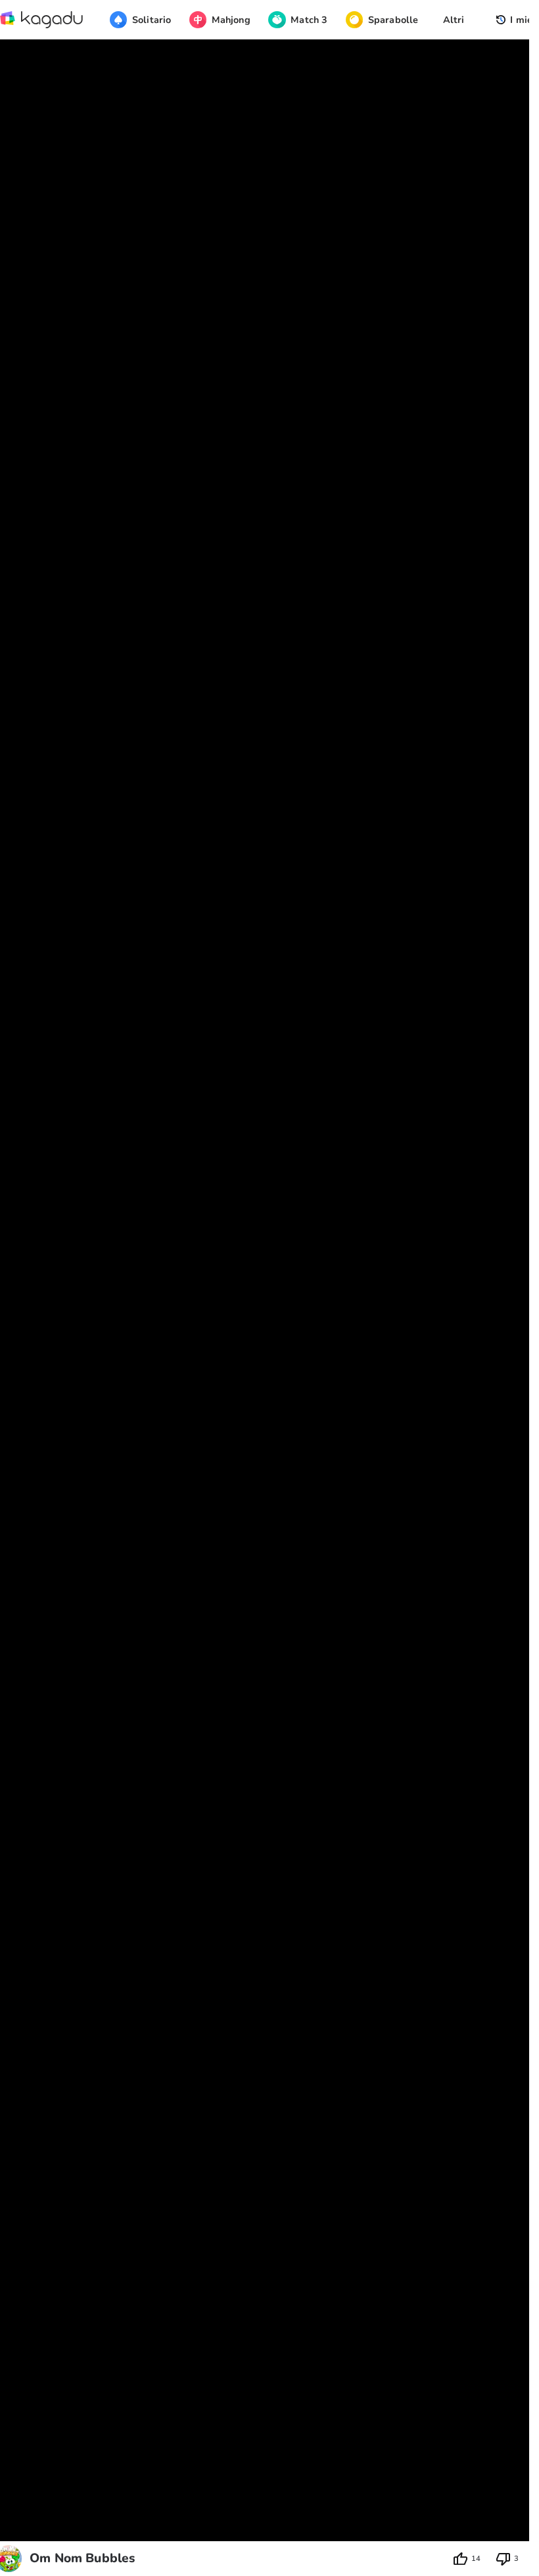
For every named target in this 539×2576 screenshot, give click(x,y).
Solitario (152, 20)
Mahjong (231, 20)
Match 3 (309, 20)
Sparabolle (393, 20)
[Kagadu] (42, 20)
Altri (454, 20)
